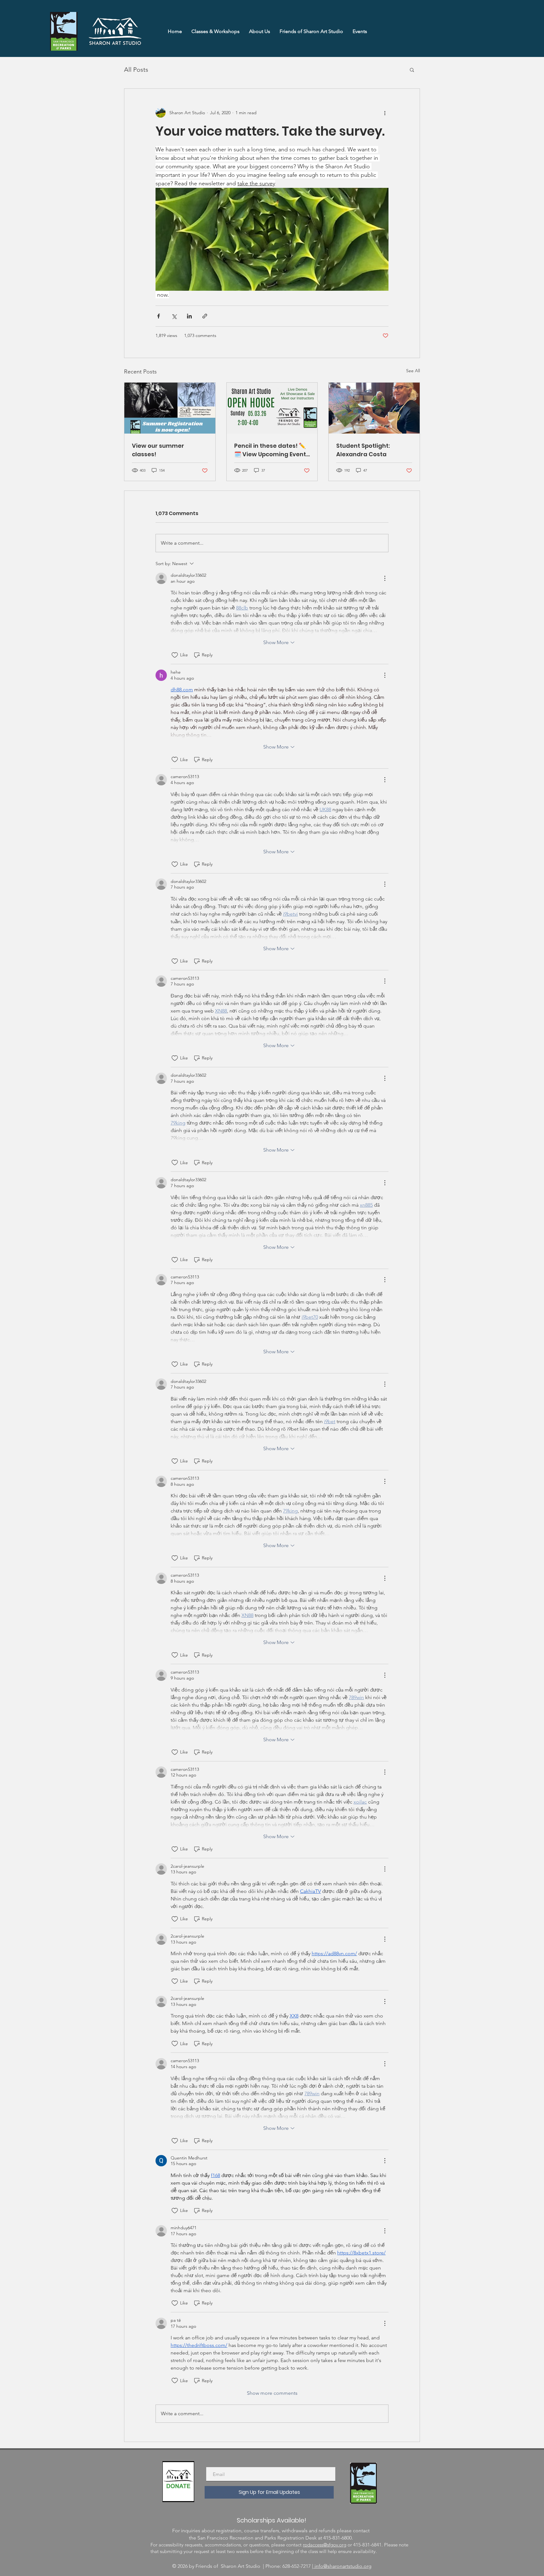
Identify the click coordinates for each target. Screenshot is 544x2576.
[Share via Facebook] (159, 316)
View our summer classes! (158, 450)
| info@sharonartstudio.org (342, 2566)
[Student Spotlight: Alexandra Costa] (374, 408)
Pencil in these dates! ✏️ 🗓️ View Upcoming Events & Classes (272, 450)
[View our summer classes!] (170, 408)
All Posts (136, 70)
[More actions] (385, 113)
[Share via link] (205, 316)
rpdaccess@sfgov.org (325, 2545)
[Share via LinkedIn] (189, 316)
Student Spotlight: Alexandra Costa (363, 450)
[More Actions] (385, 578)
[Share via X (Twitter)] (174, 316)
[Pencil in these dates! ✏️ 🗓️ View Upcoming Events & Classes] (272, 408)
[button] (412, 70)
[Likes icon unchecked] (175, 655)
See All (413, 371)
